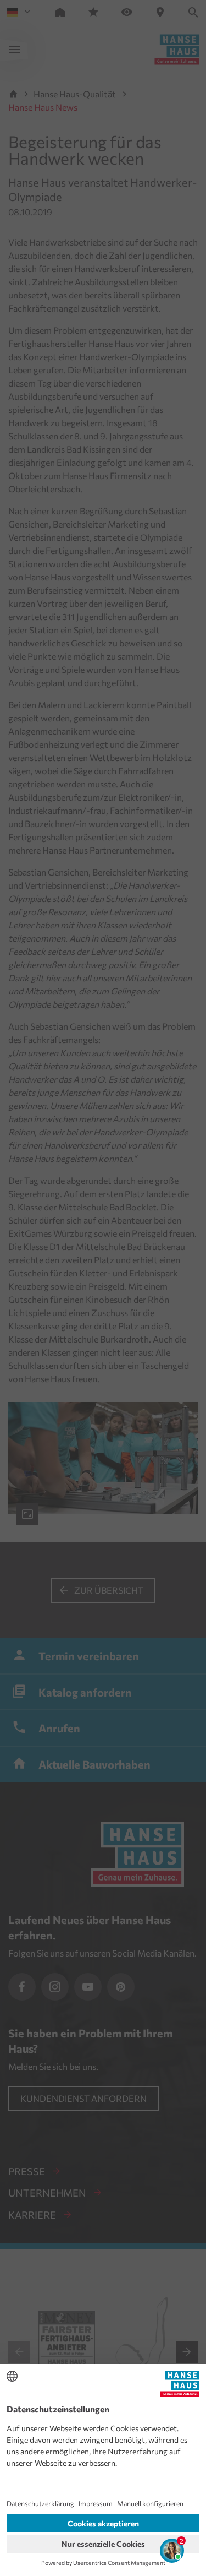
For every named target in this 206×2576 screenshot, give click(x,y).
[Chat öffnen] (172, 2551)
